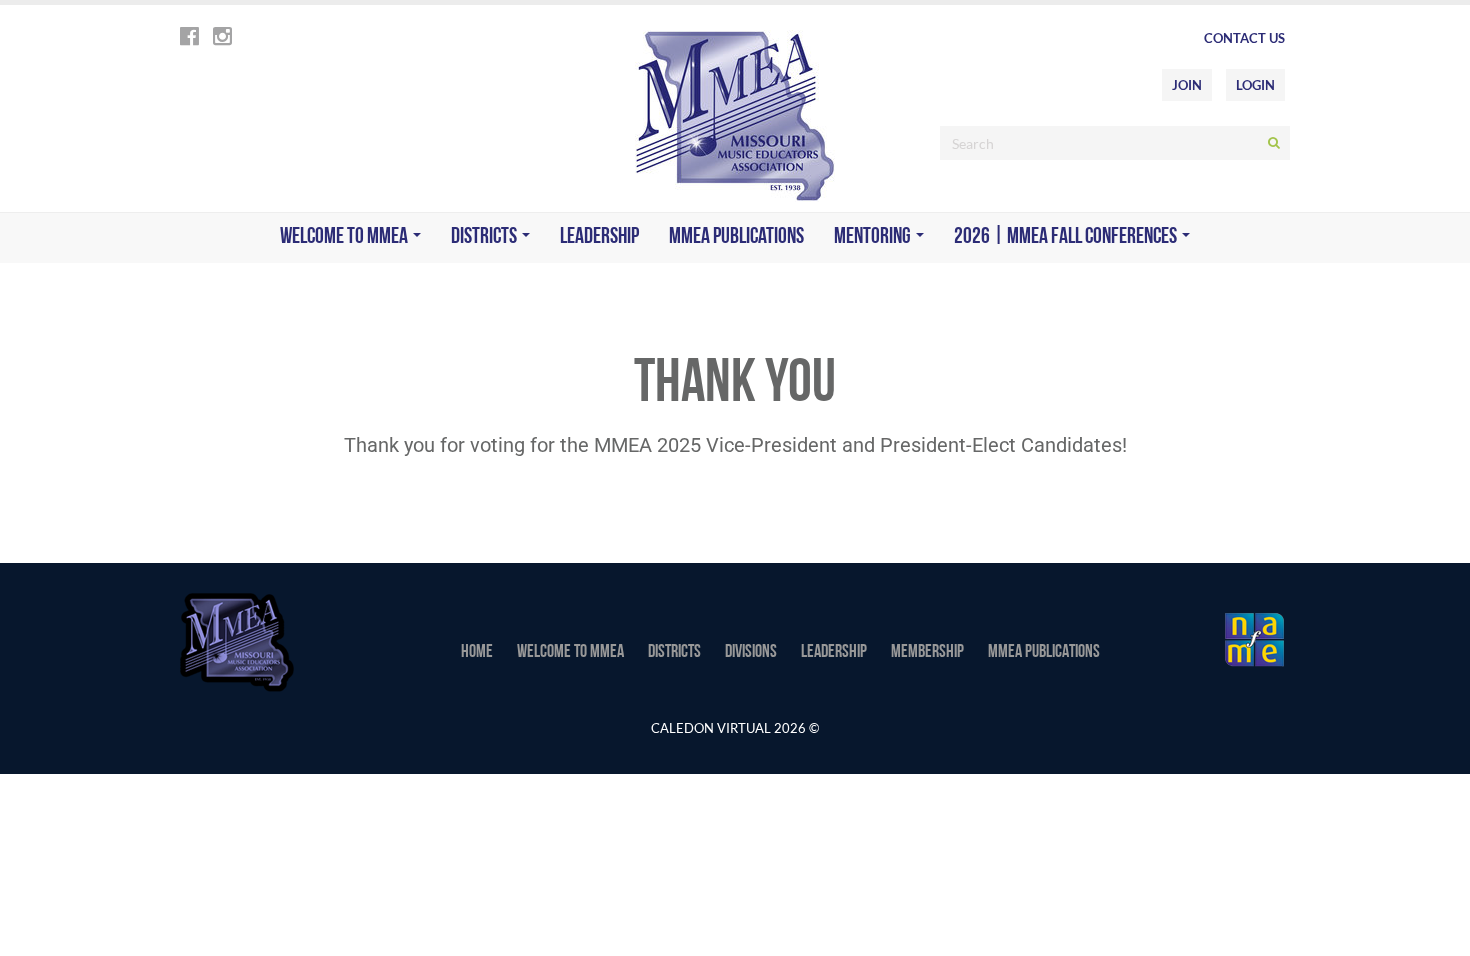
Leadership (599, 237)
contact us (1244, 38)
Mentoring (874, 237)
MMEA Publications (736, 237)
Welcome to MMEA (345, 237)
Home (477, 653)
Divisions (751, 653)
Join (1187, 85)
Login (1255, 85)
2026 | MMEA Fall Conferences (1067, 237)
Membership (927, 653)
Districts (485, 237)
